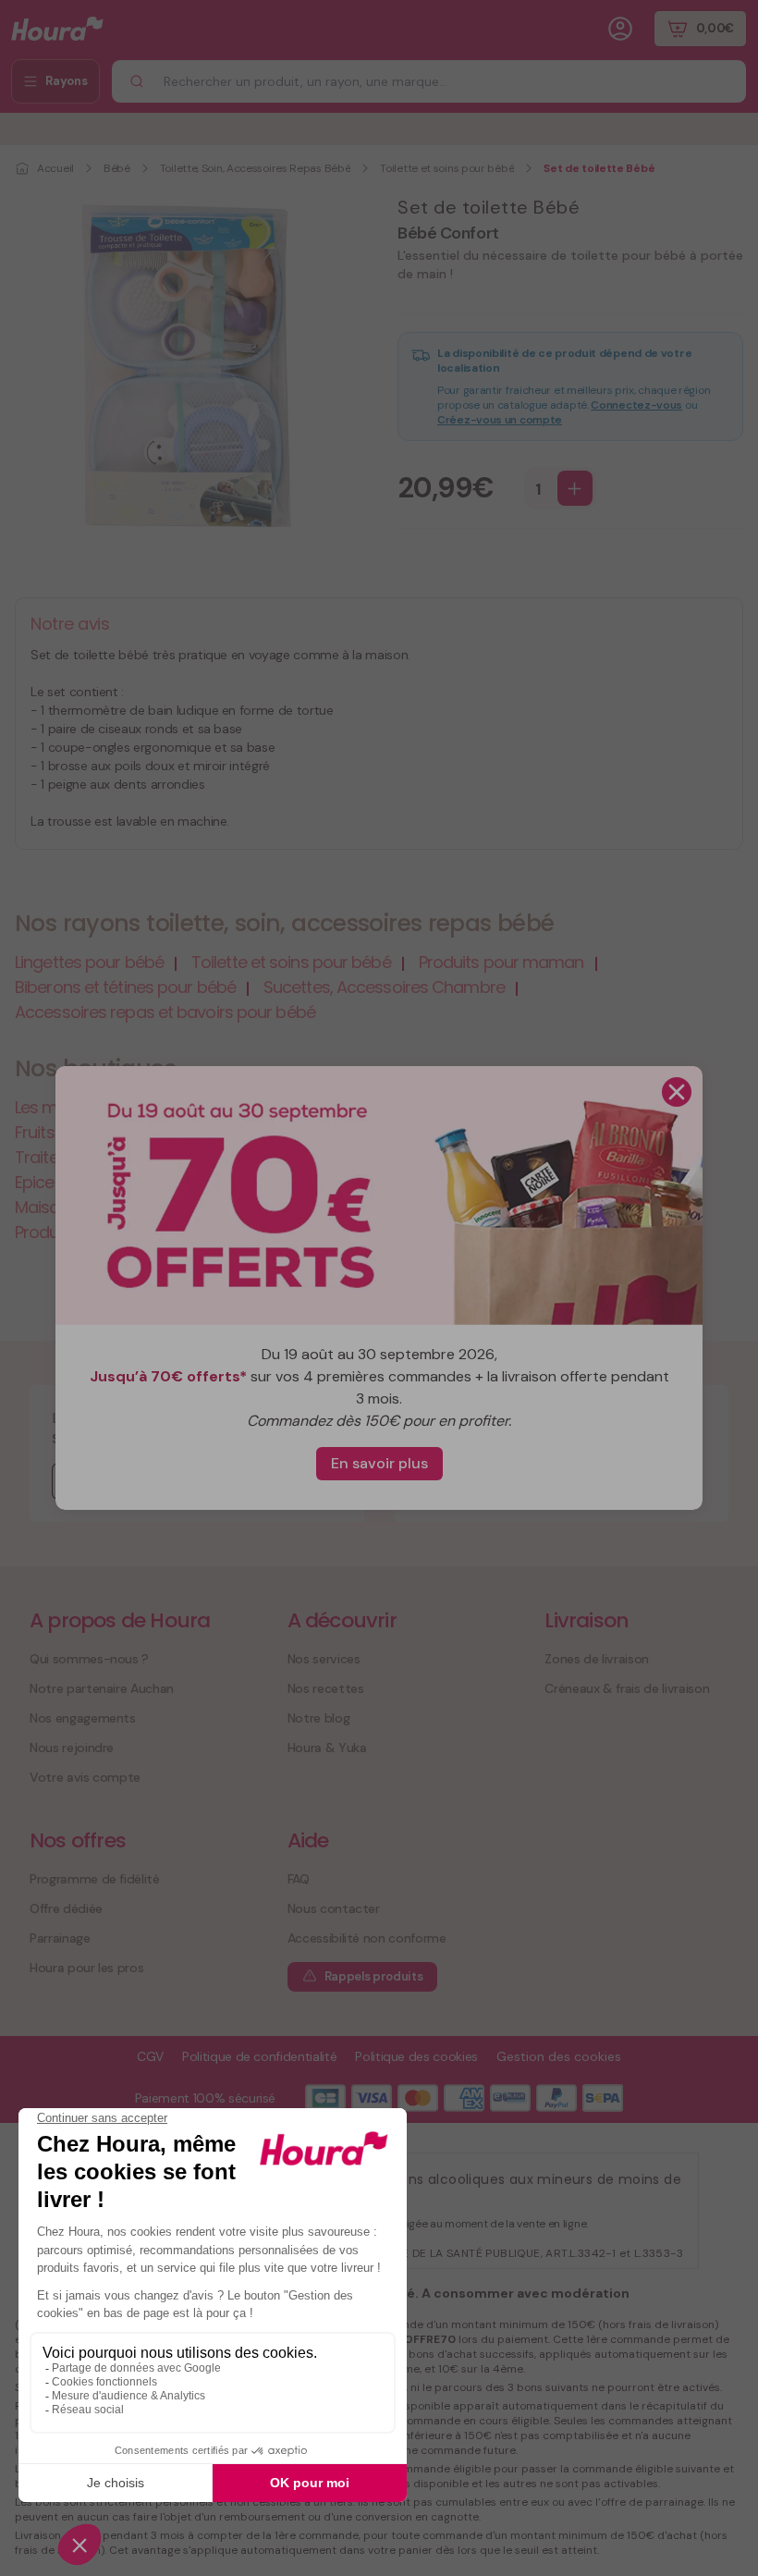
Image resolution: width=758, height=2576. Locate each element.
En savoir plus (379, 1463)
